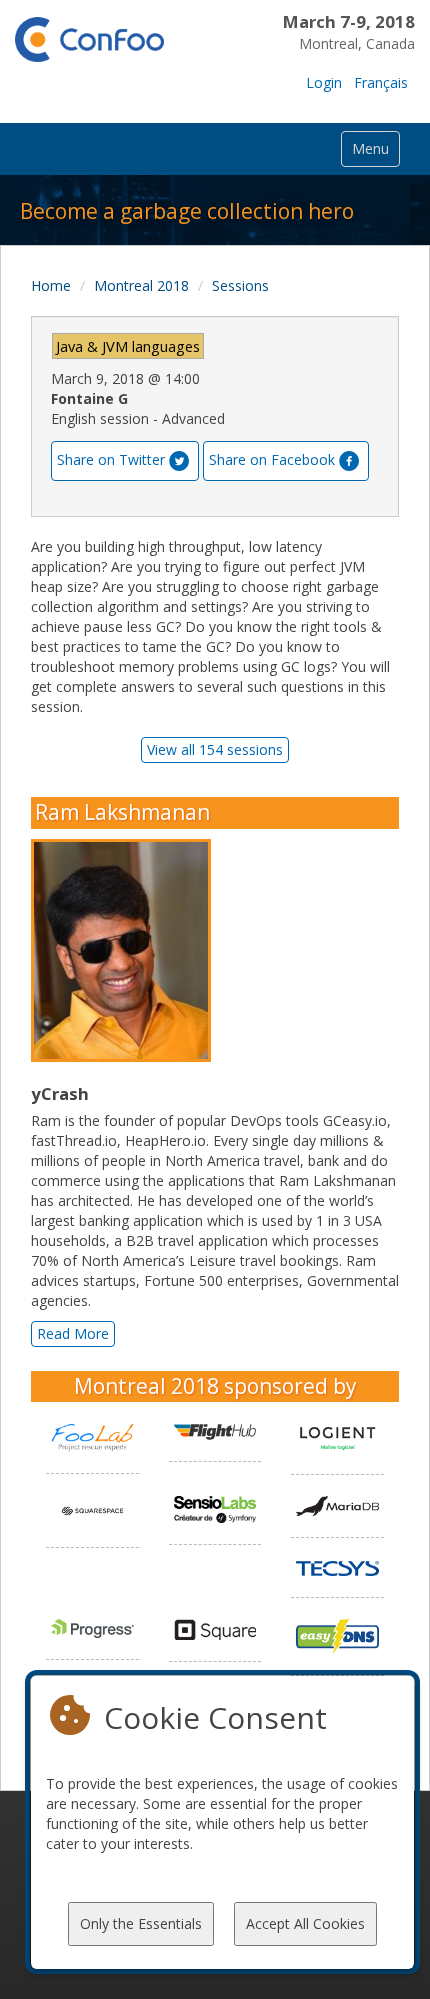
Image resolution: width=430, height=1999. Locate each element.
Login (324, 82)
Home (51, 285)
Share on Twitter (111, 459)
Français (381, 82)
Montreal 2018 (141, 285)
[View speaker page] (126, 951)
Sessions (240, 285)
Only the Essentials (141, 1923)
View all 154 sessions (215, 749)
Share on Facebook (272, 459)
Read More (73, 1333)
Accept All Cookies (305, 1923)
